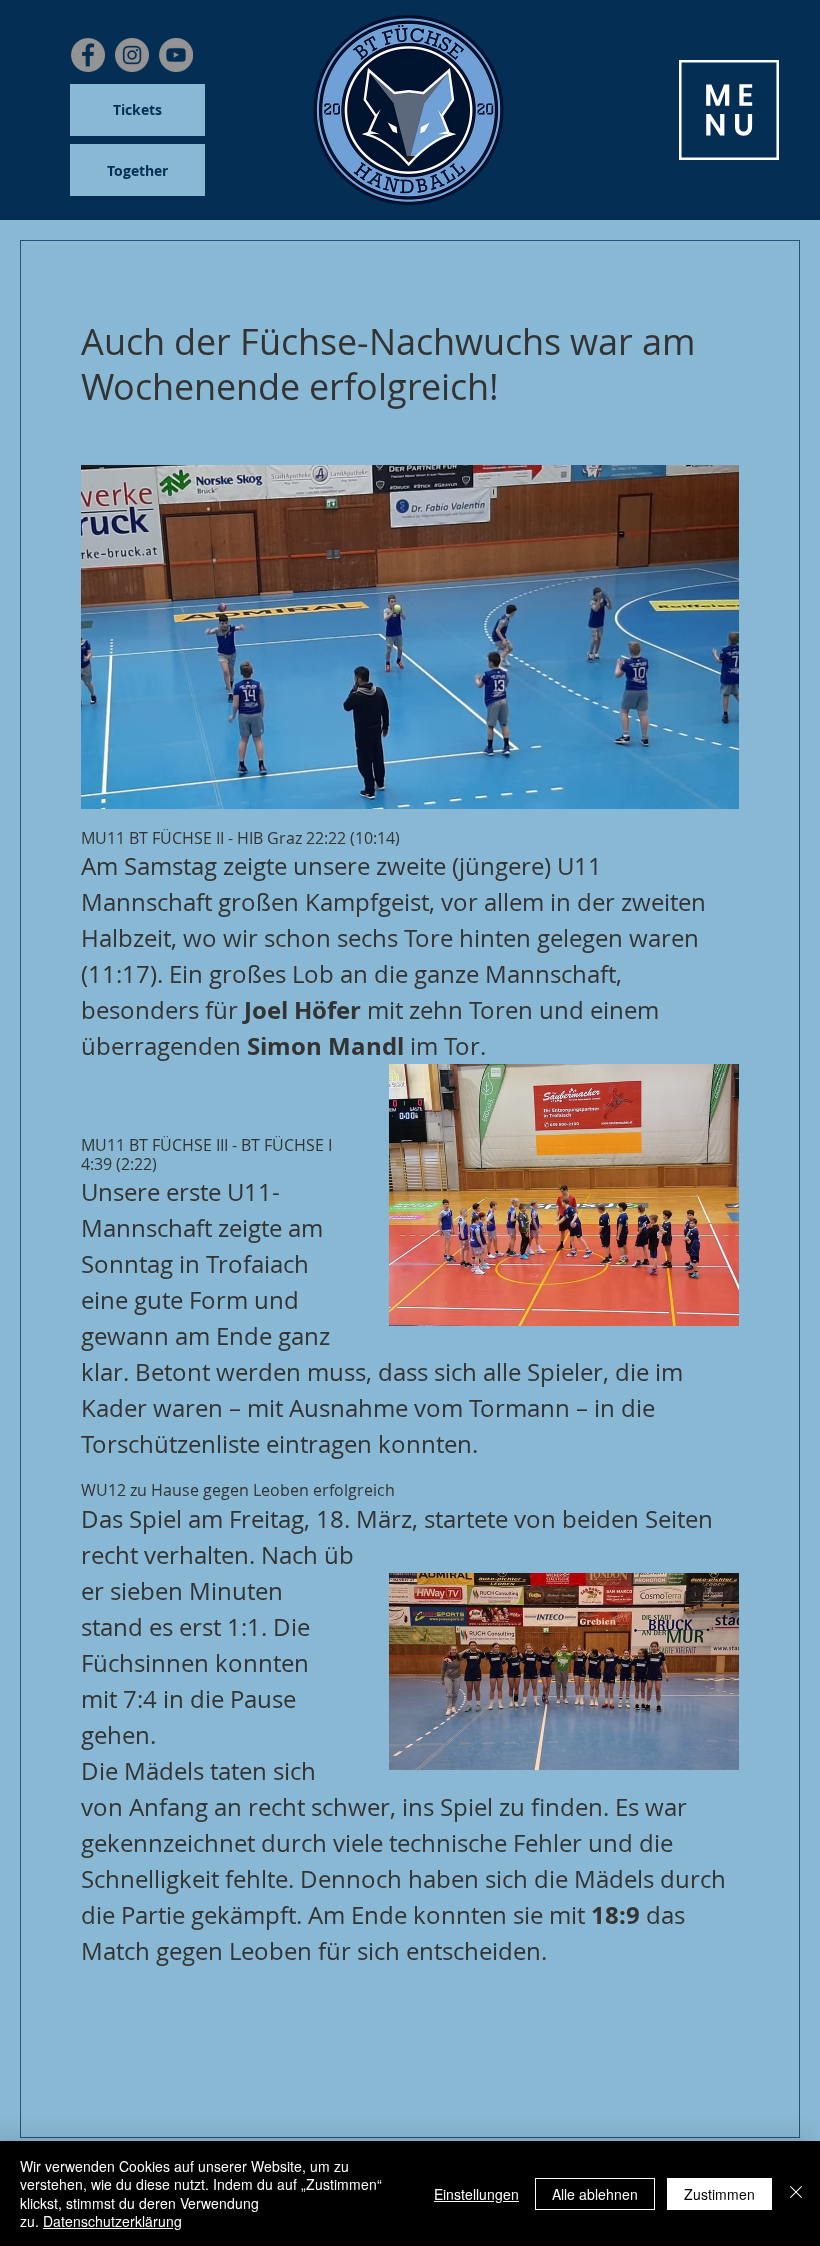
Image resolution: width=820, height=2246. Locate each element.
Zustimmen (719, 2194)
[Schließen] (796, 2193)
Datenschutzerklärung (112, 2221)
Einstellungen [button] (476, 2194)
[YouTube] (176, 55)
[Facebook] (88, 55)
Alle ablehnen (595, 2194)
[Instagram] (132, 55)
